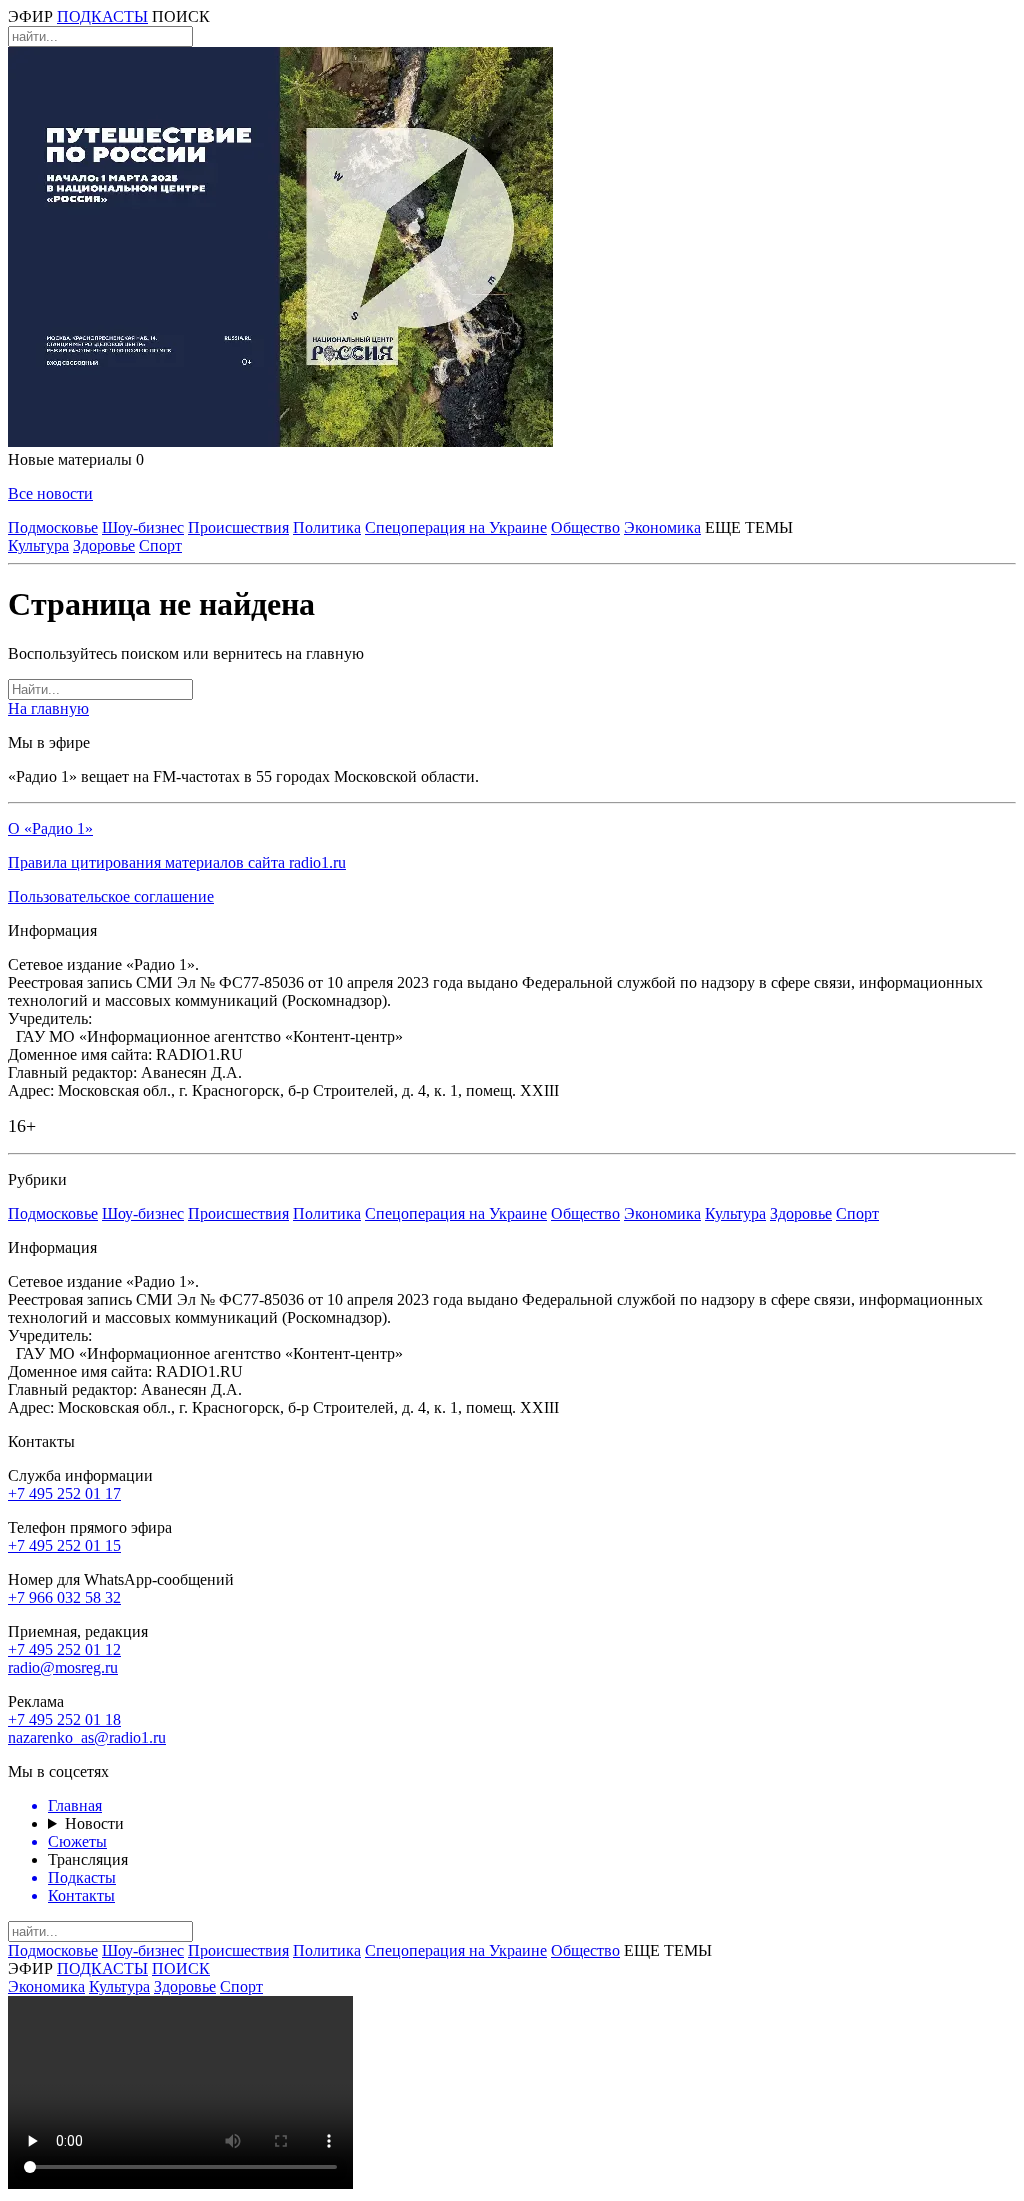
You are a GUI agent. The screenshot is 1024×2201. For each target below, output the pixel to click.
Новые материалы (76, 459)
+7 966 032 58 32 (64, 1597)
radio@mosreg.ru (63, 1667)
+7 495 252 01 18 (64, 1719)
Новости (94, 1823)
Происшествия (238, 527)
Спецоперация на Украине (456, 527)
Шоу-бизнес (143, 527)
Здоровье (104, 545)
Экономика (662, 527)
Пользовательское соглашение (111, 896)
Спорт (160, 545)
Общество (585, 527)
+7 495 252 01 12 (64, 1649)
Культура (38, 545)
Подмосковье (53, 527)
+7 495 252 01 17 (64, 1493)
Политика (327, 527)
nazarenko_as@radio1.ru (87, 1737)
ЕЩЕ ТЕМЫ (749, 527)
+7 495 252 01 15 (64, 1545)
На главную (48, 708)
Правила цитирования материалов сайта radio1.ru (177, 862)
